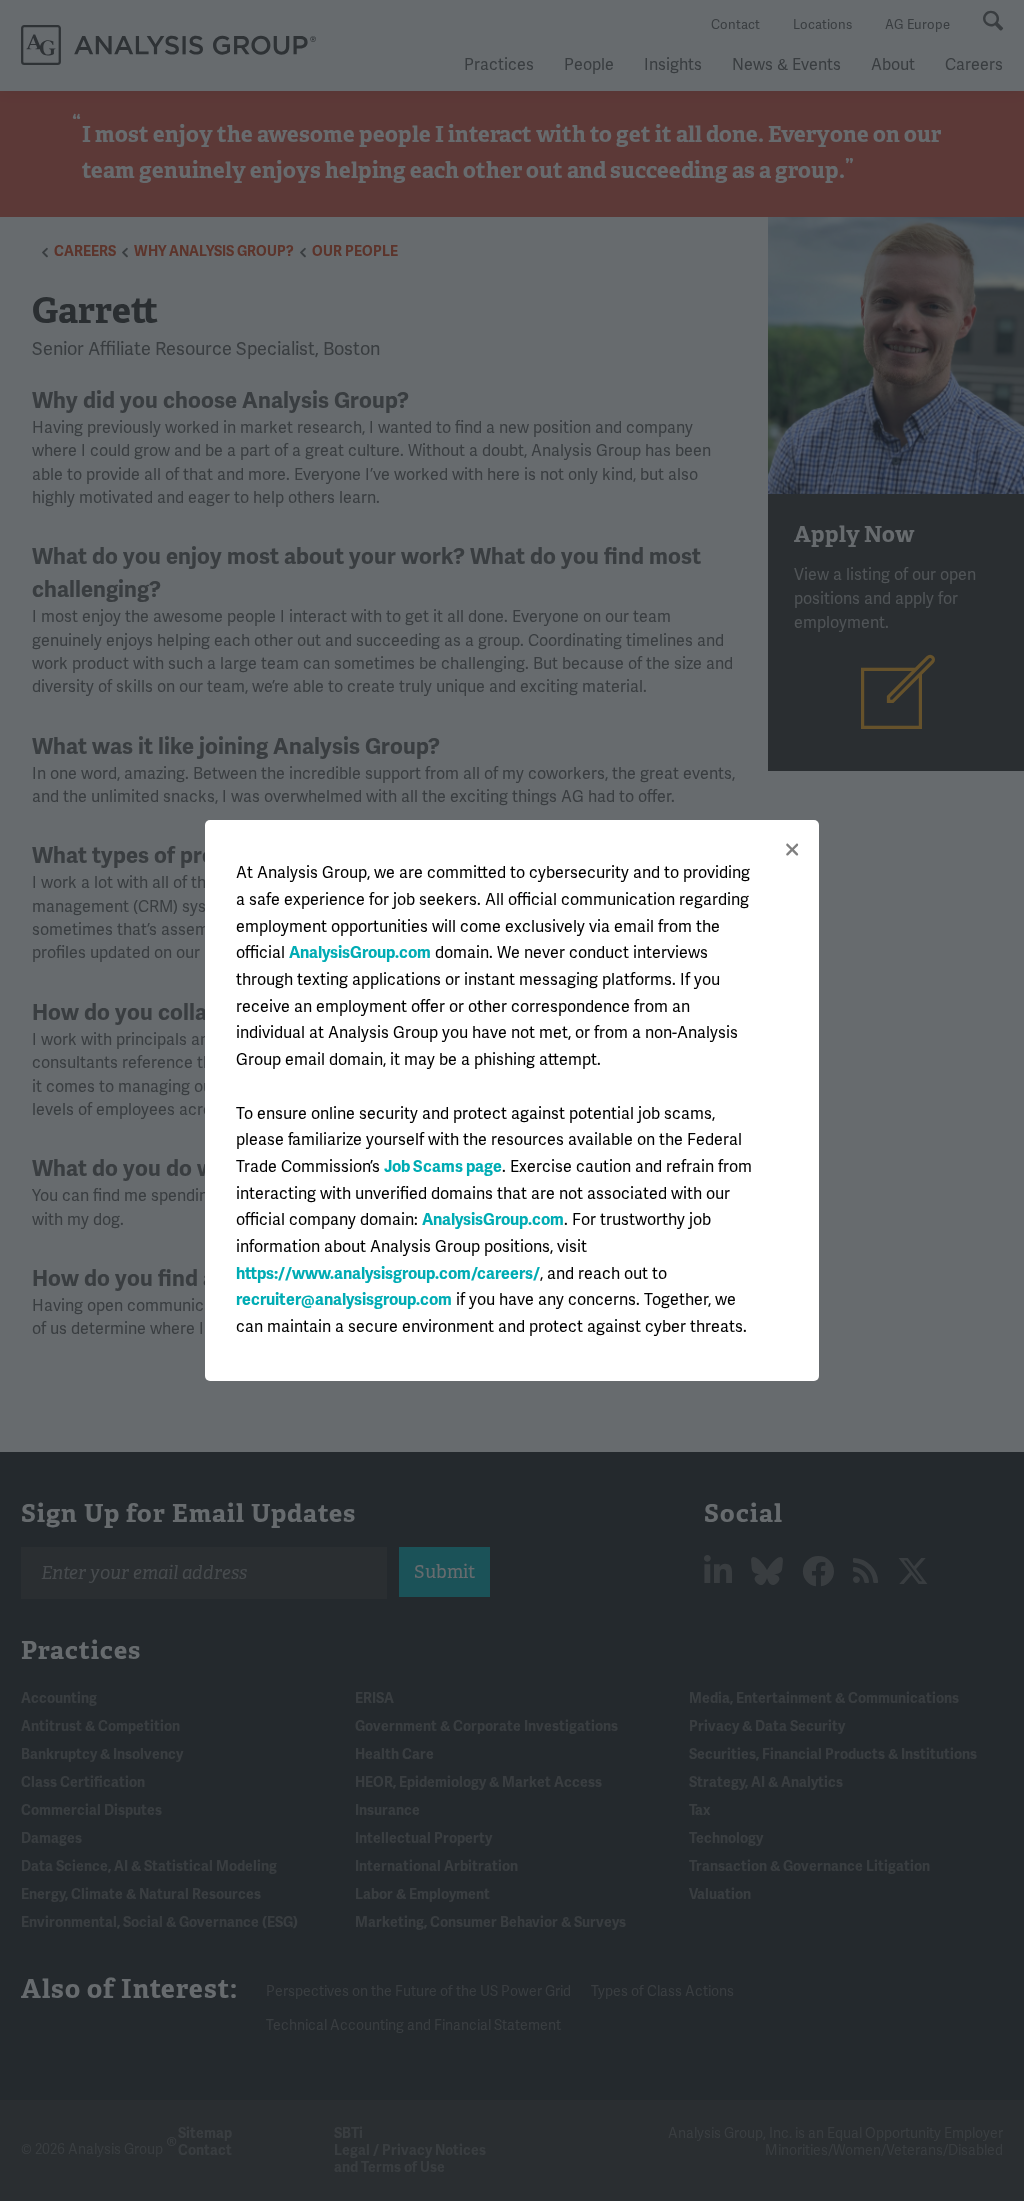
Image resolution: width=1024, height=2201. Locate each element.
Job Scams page (443, 1167)
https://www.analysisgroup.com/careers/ (388, 1274)
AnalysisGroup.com (360, 953)
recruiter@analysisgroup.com (344, 1300)
